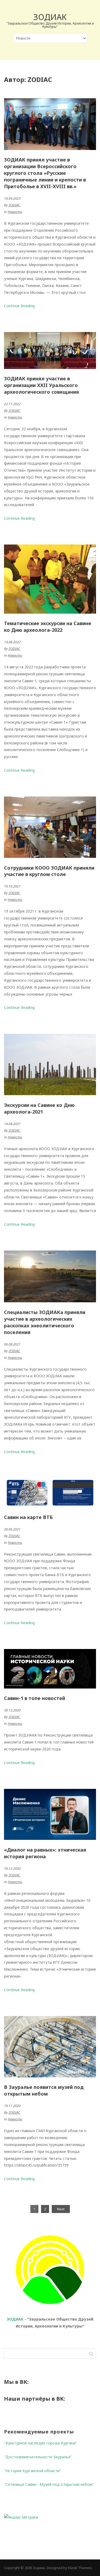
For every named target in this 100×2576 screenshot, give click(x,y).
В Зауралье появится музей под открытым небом (44, 2090)
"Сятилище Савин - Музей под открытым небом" (49, 2484)
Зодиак (50, 17)
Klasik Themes (80, 2568)
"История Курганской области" (33, 2471)
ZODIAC (14, 205)
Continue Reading (19, 306)
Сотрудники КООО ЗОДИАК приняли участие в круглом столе (49, 871)
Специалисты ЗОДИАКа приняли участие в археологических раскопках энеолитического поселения (45, 1322)
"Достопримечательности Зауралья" (38, 2457)
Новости (15, 212)
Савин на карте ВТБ (28, 1517)
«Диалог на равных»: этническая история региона (45, 1853)
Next (61, 2209)
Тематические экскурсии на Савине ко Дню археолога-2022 (48, 627)
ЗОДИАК (15, 2319)
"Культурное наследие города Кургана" (41, 2443)
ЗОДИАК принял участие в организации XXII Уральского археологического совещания (41, 385)
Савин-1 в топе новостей (35, 1698)
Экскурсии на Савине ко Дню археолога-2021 (39, 1108)
